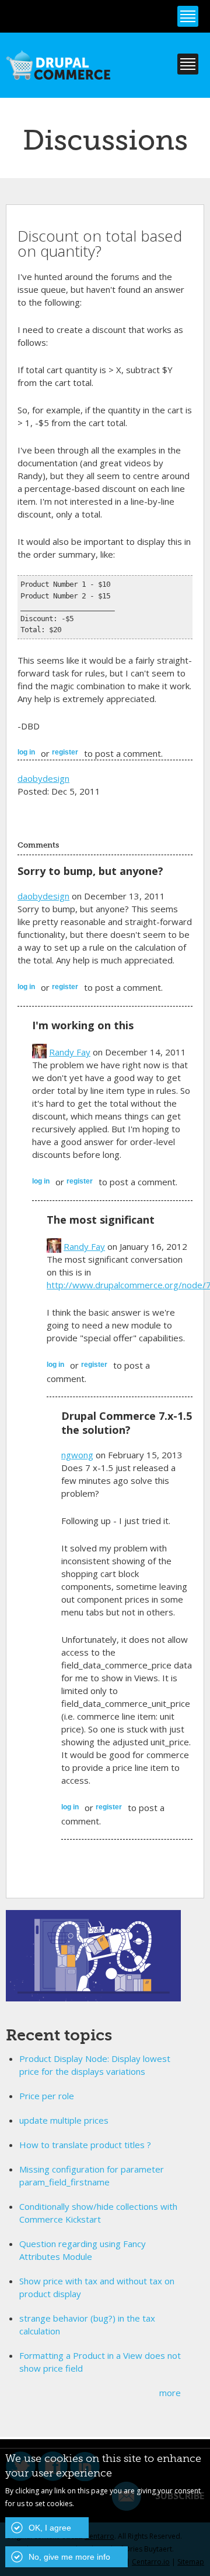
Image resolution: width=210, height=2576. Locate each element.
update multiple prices (64, 2120)
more (170, 2393)
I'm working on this (83, 1025)
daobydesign (43, 778)
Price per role (47, 2096)
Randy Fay (70, 1052)
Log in (26, 752)
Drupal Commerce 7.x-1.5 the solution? (127, 1423)
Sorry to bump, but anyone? (90, 871)
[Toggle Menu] (188, 16)
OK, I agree (50, 2528)
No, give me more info (69, 2557)
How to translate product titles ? (85, 2145)
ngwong (77, 1455)
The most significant (101, 1220)
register (65, 752)
